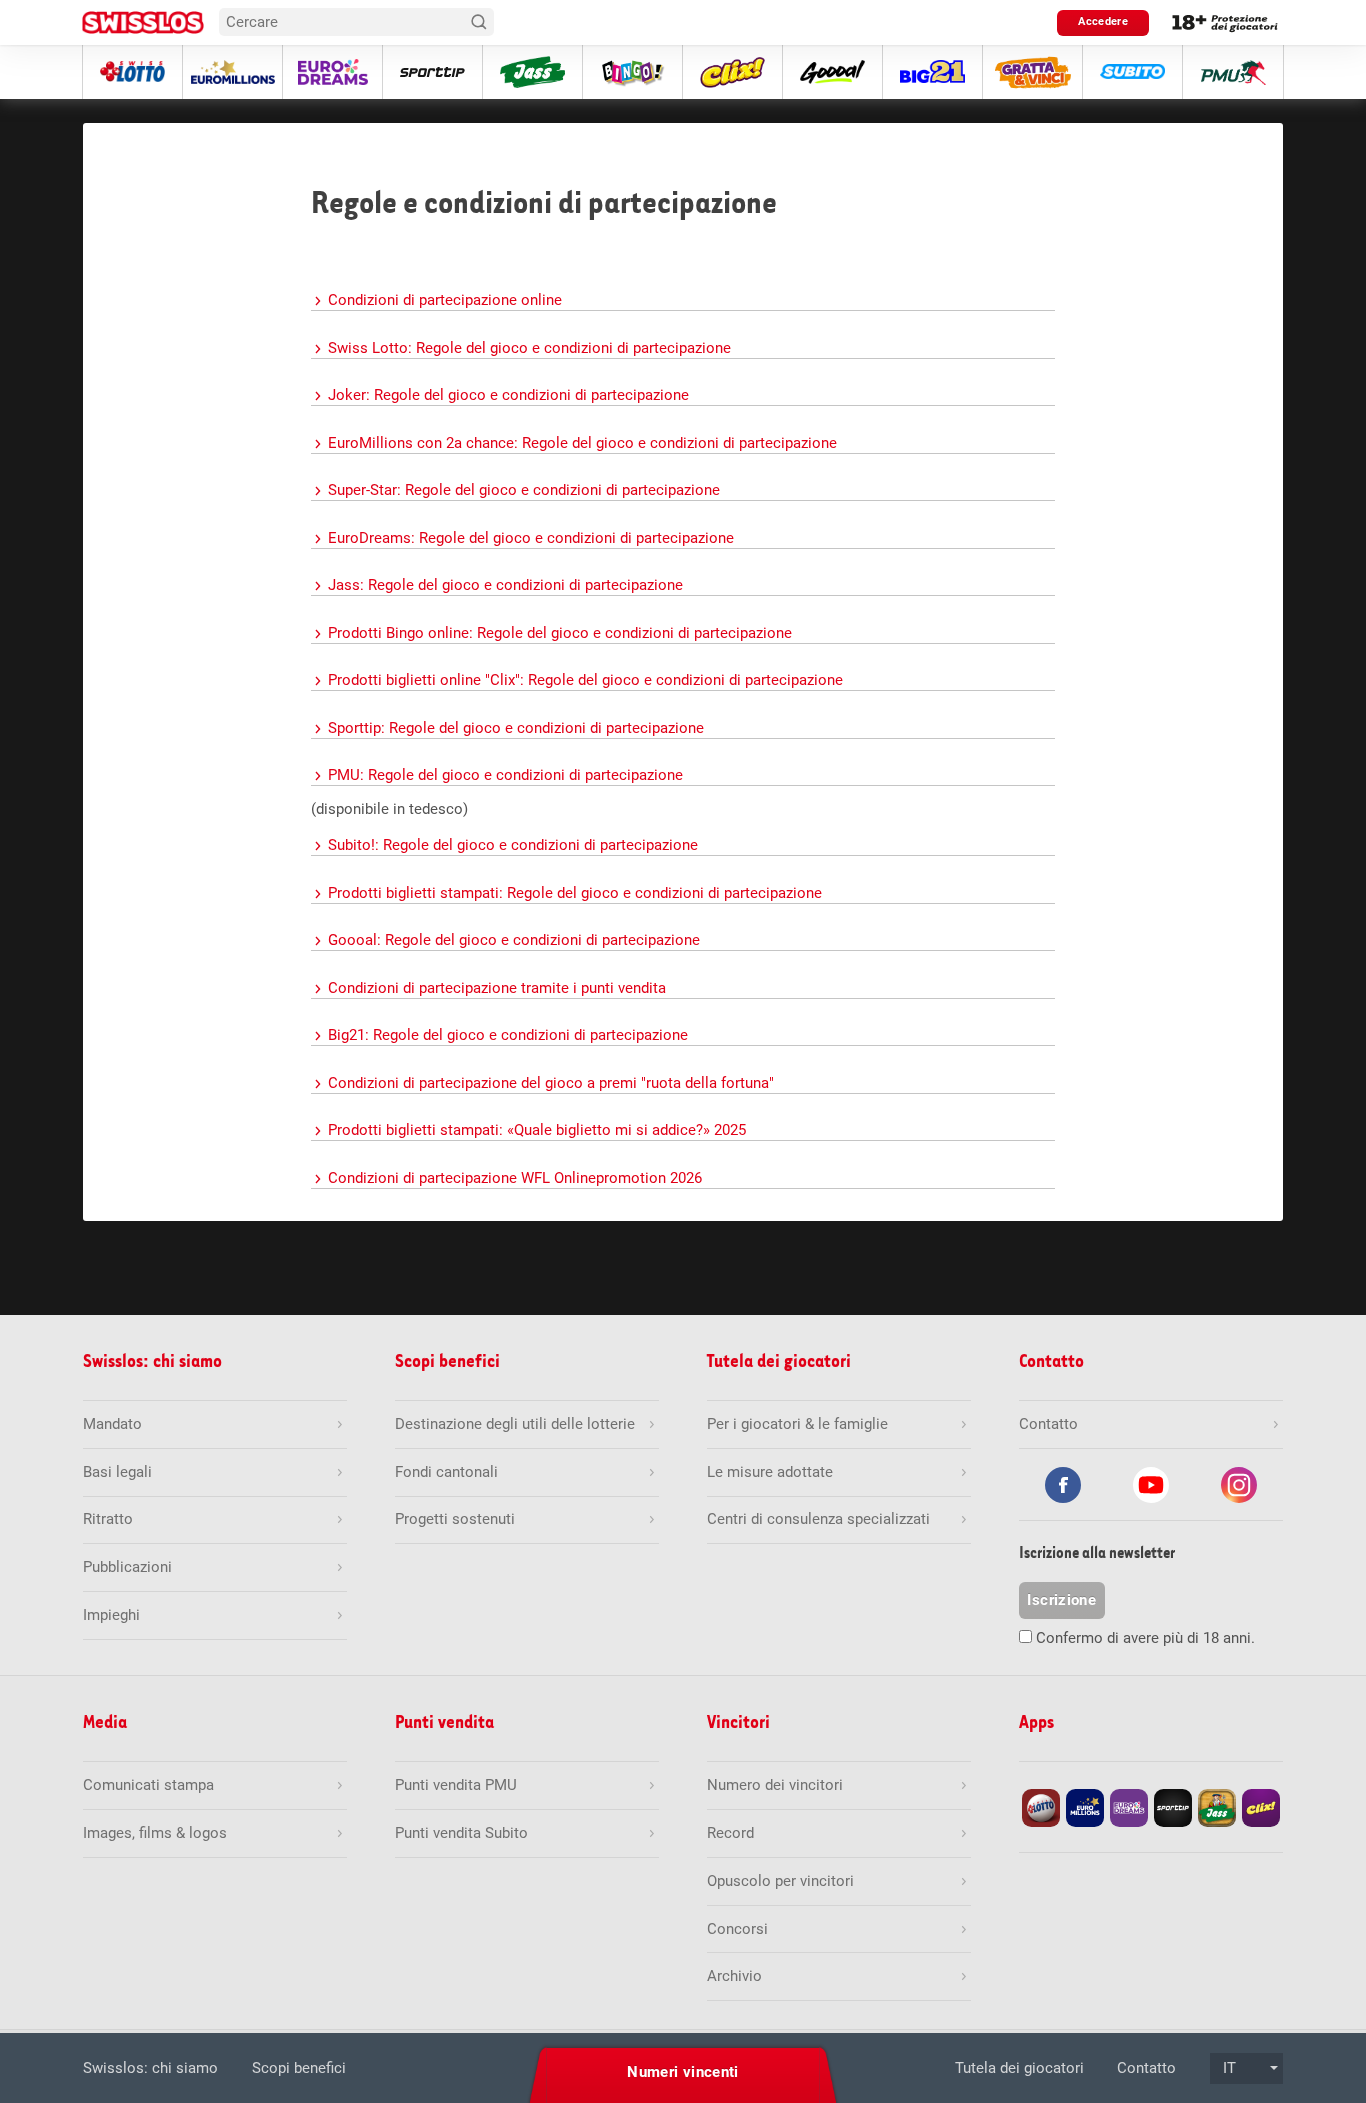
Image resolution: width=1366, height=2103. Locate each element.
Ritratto (108, 1519)
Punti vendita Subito (461, 1833)
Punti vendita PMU (456, 1785)
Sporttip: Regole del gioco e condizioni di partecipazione (516, 728)
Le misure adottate (770, 1472)
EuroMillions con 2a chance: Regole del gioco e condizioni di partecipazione (582, 443)
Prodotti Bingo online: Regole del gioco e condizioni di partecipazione (560, 633)
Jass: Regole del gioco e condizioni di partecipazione (505, 585)
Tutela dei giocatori (1019, 2068)
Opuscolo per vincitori (780, 1881)
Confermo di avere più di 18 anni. (1145, 1638)
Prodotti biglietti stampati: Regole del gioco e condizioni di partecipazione (575, 893)
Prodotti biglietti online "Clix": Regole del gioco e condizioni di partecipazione (585, 680)
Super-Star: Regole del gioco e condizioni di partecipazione (524, 490)
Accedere (1103, 21)
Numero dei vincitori (775, 1785)
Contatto (1146, 2068)
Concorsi (737, 1929)
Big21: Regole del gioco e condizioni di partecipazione (508, 1035)
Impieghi (111, 1615)
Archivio (734, 1976)
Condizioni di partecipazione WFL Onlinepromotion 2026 (515, 1178)
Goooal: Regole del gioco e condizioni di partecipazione (514, 940)
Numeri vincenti (683, 2072)
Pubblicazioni (127, 1567)
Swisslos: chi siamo (150, 2068)
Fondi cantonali (446, 1472)
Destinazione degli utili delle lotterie (515, 1424)
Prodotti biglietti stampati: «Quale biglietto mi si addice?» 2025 (537, 1130)
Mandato (112, 1424)
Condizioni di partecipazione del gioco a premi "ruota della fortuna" (551, 1083)
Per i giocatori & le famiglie (797, 1424)
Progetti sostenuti (455, 1519)
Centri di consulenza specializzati (818, 1519)
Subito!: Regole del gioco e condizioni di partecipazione (513, 845)
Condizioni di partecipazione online (445, 300)
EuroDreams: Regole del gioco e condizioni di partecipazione (531, 538)
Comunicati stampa (148, 1785)
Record (730, 1833)
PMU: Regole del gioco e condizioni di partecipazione (505, 775)
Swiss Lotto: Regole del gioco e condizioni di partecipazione (529, 348)
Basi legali (117, 1472)
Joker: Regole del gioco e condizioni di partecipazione (508, 395)
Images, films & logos (155, 1833)
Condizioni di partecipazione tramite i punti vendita (497, 988)
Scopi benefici (299, 2068)
